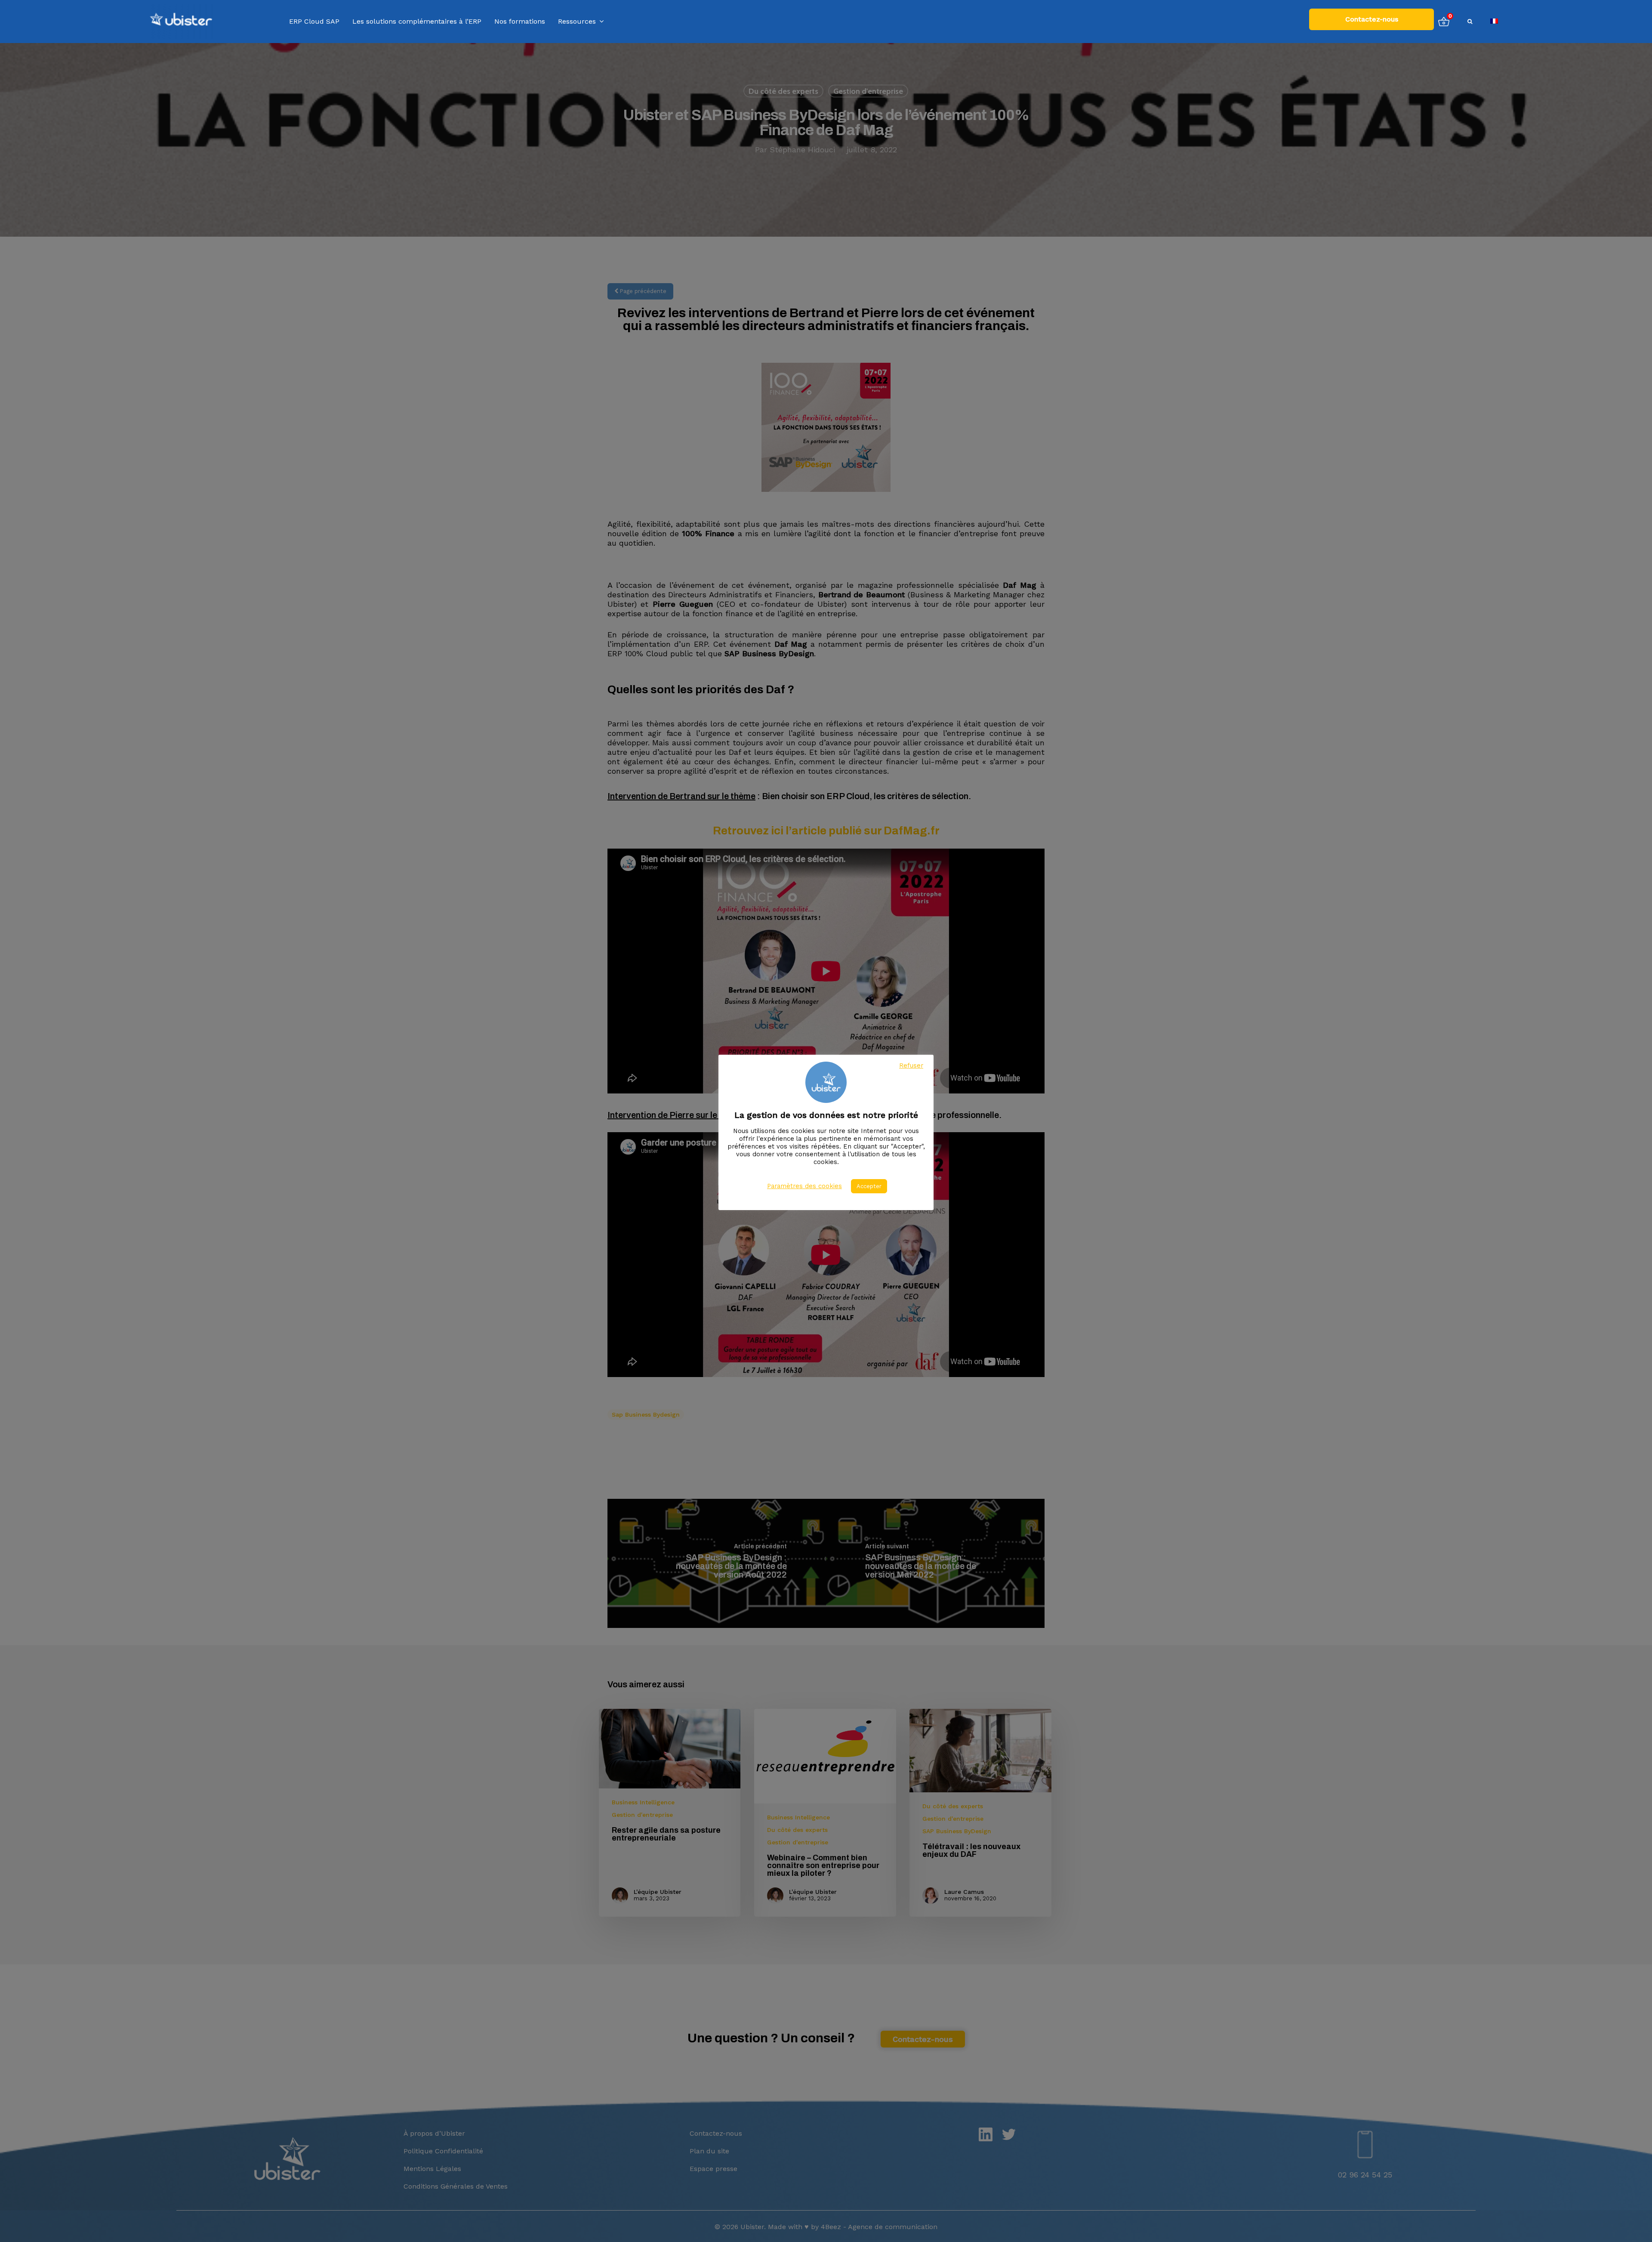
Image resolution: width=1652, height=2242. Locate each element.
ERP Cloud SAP (314, 22)
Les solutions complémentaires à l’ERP (417, 22)
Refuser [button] (911, 1065)
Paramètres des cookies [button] (804, 1186)
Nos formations (520, 22)
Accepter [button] (869, 1186)
